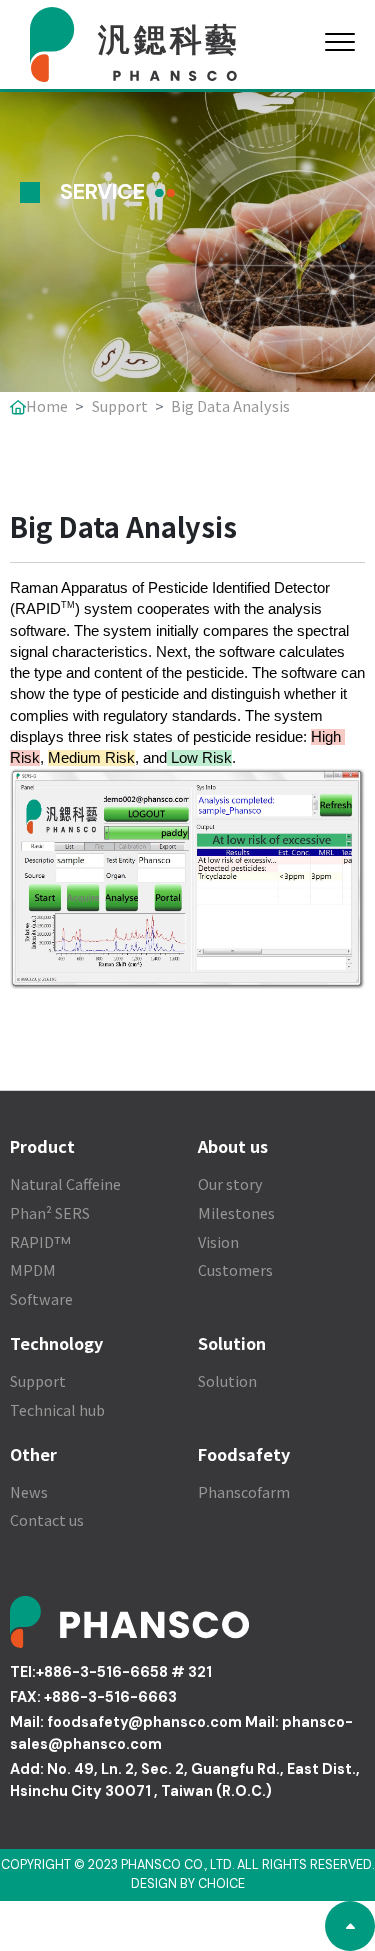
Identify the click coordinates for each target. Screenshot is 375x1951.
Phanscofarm (244, 1491)
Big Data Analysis (230, 405)
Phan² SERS (50, 1212)
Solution (227, 1380)
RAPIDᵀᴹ (40, 1241)
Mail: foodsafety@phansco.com (126, 1722)
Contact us (47, 1519)
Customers (235, 1269)
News (29, 1491)
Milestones (236, 1212)
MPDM (33, 1269)
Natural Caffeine (65, 1183)
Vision (218, 1241)
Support (120, 405)
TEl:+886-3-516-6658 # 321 (111, 1672)
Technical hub (57, 1409)
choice (221, 1884)
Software (41, 1298)
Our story (230, 1183)
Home (47, 405)
